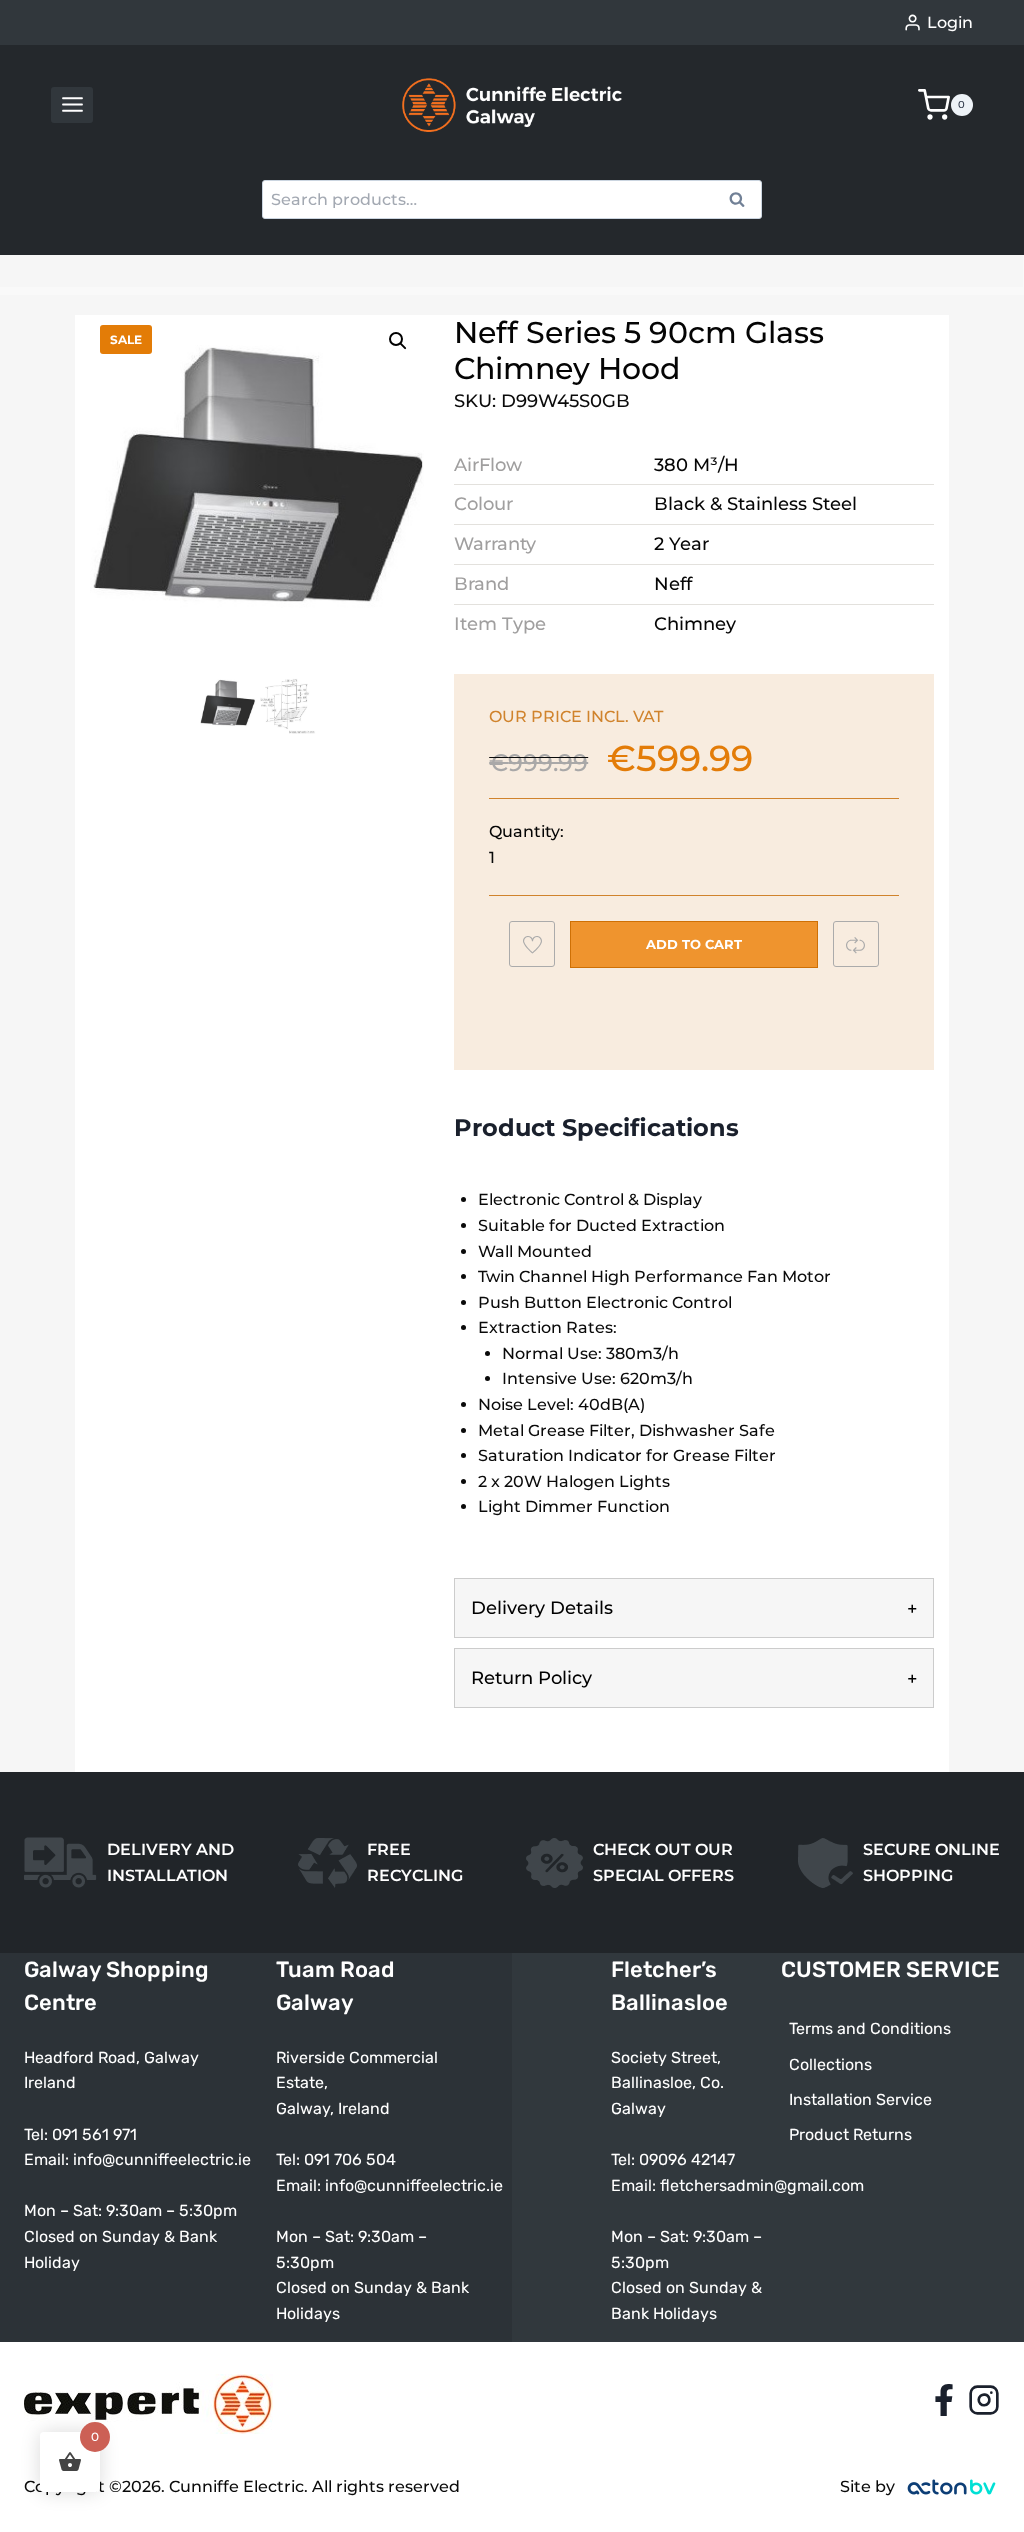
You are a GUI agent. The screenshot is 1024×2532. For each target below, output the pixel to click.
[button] (398, 341)
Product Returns (850, 2134)
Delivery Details (542, 1608)
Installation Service (860, 2099)
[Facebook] (944, 2400)
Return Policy (531, 1678)
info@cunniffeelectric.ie (162, 2159)
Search (743, 202)
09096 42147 (687, 2159)
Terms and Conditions (870, 2028)
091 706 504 (350, 2159)
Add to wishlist (541, 950)
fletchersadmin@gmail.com (762, 2185)
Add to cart (694, 944)
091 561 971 (94, 2134)
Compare (865, 944)
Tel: (290, 2159)
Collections (830, 2064)
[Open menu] (72, 105)
